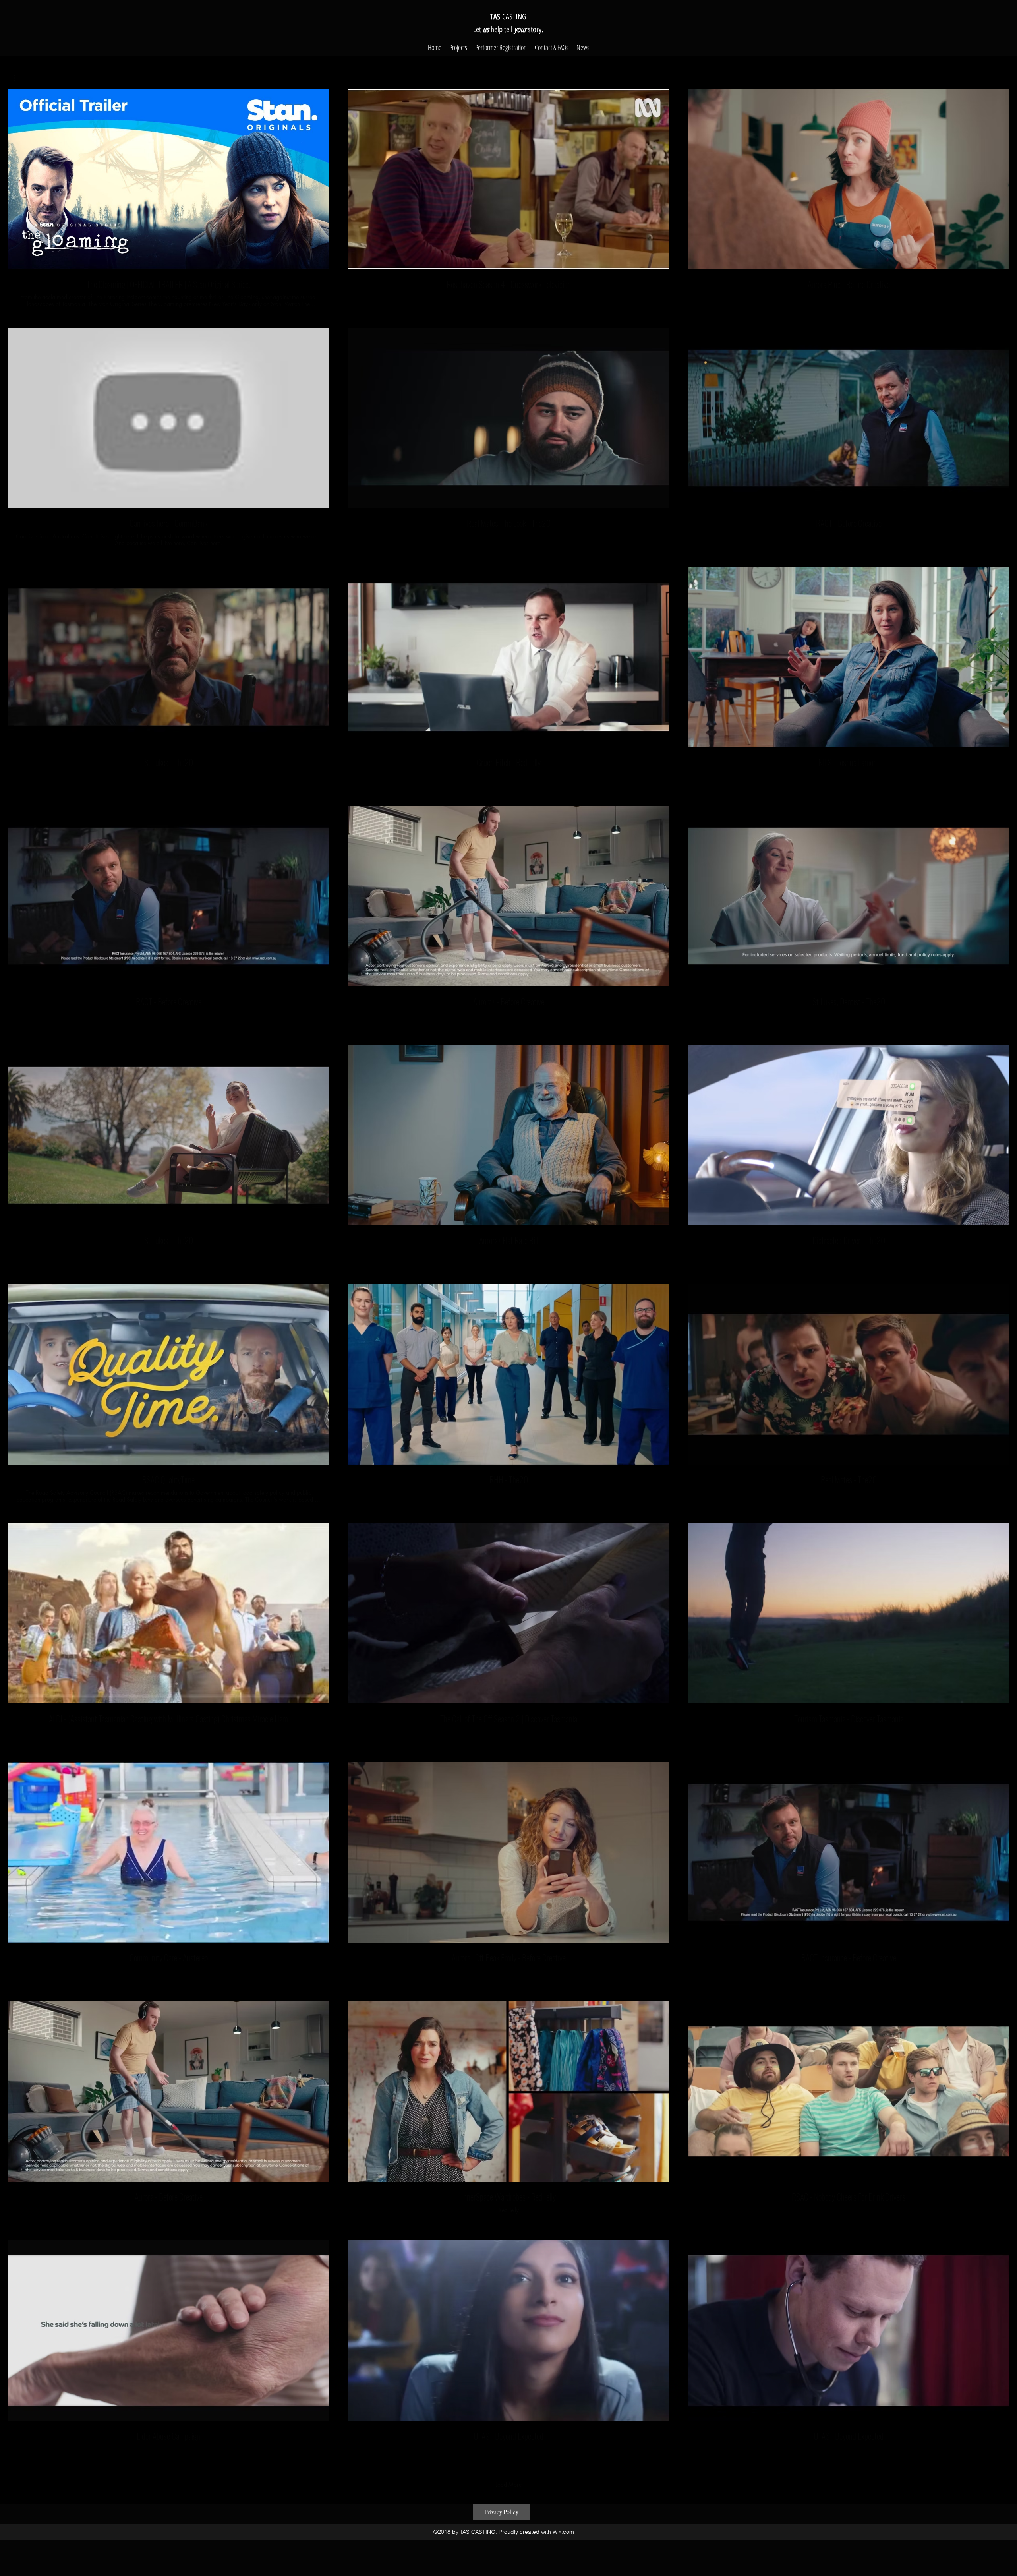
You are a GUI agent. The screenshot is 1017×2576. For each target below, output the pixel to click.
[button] (19, 78)
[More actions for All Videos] (19, 78)
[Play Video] (168, 179)
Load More (508, 2485)
